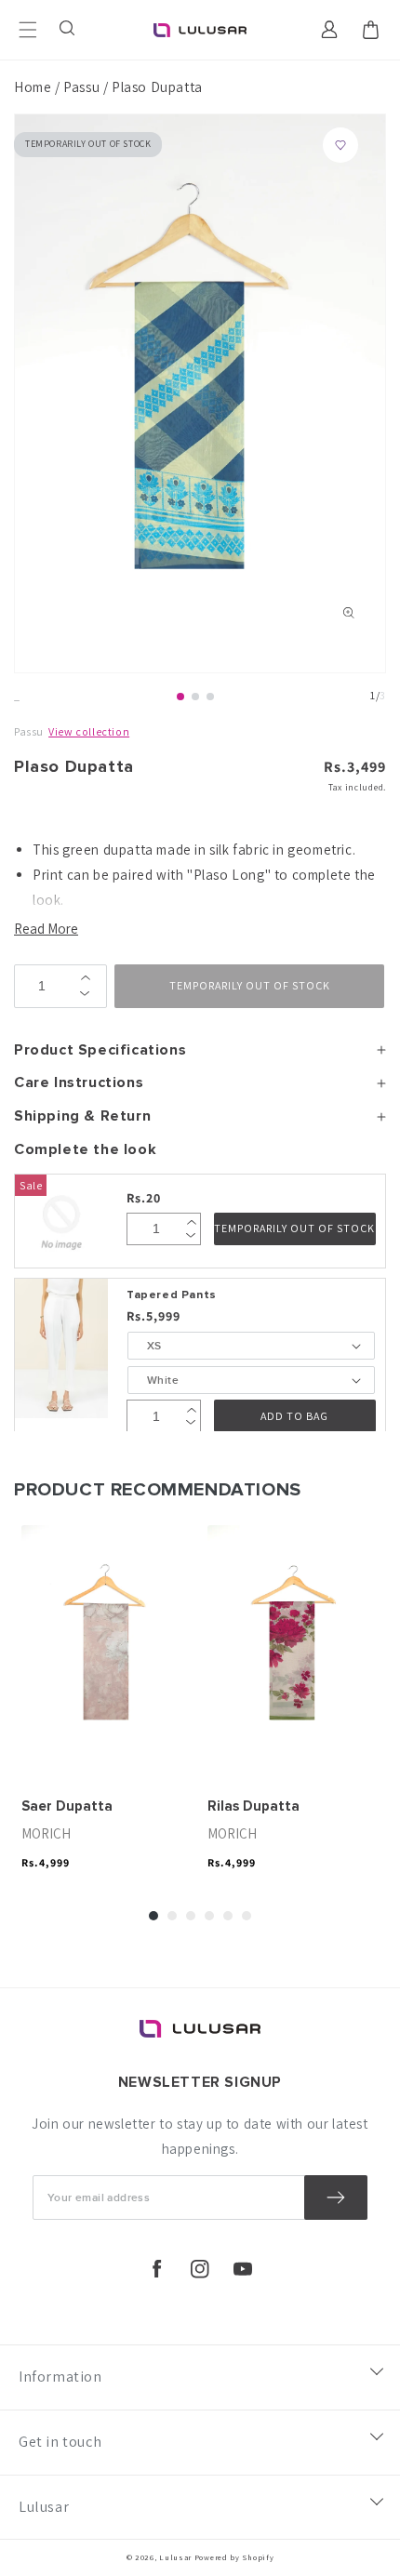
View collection (89, 731)
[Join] (336, 2198)
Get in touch (60, 2442)
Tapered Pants (172, 1295)
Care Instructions (79, 1082)
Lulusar (44, 2507)
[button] (69, 30)
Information (60, 2377)
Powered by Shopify (234, 2557)
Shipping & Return (82, 1116)
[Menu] (28, 30)
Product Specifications (100, 1050)
